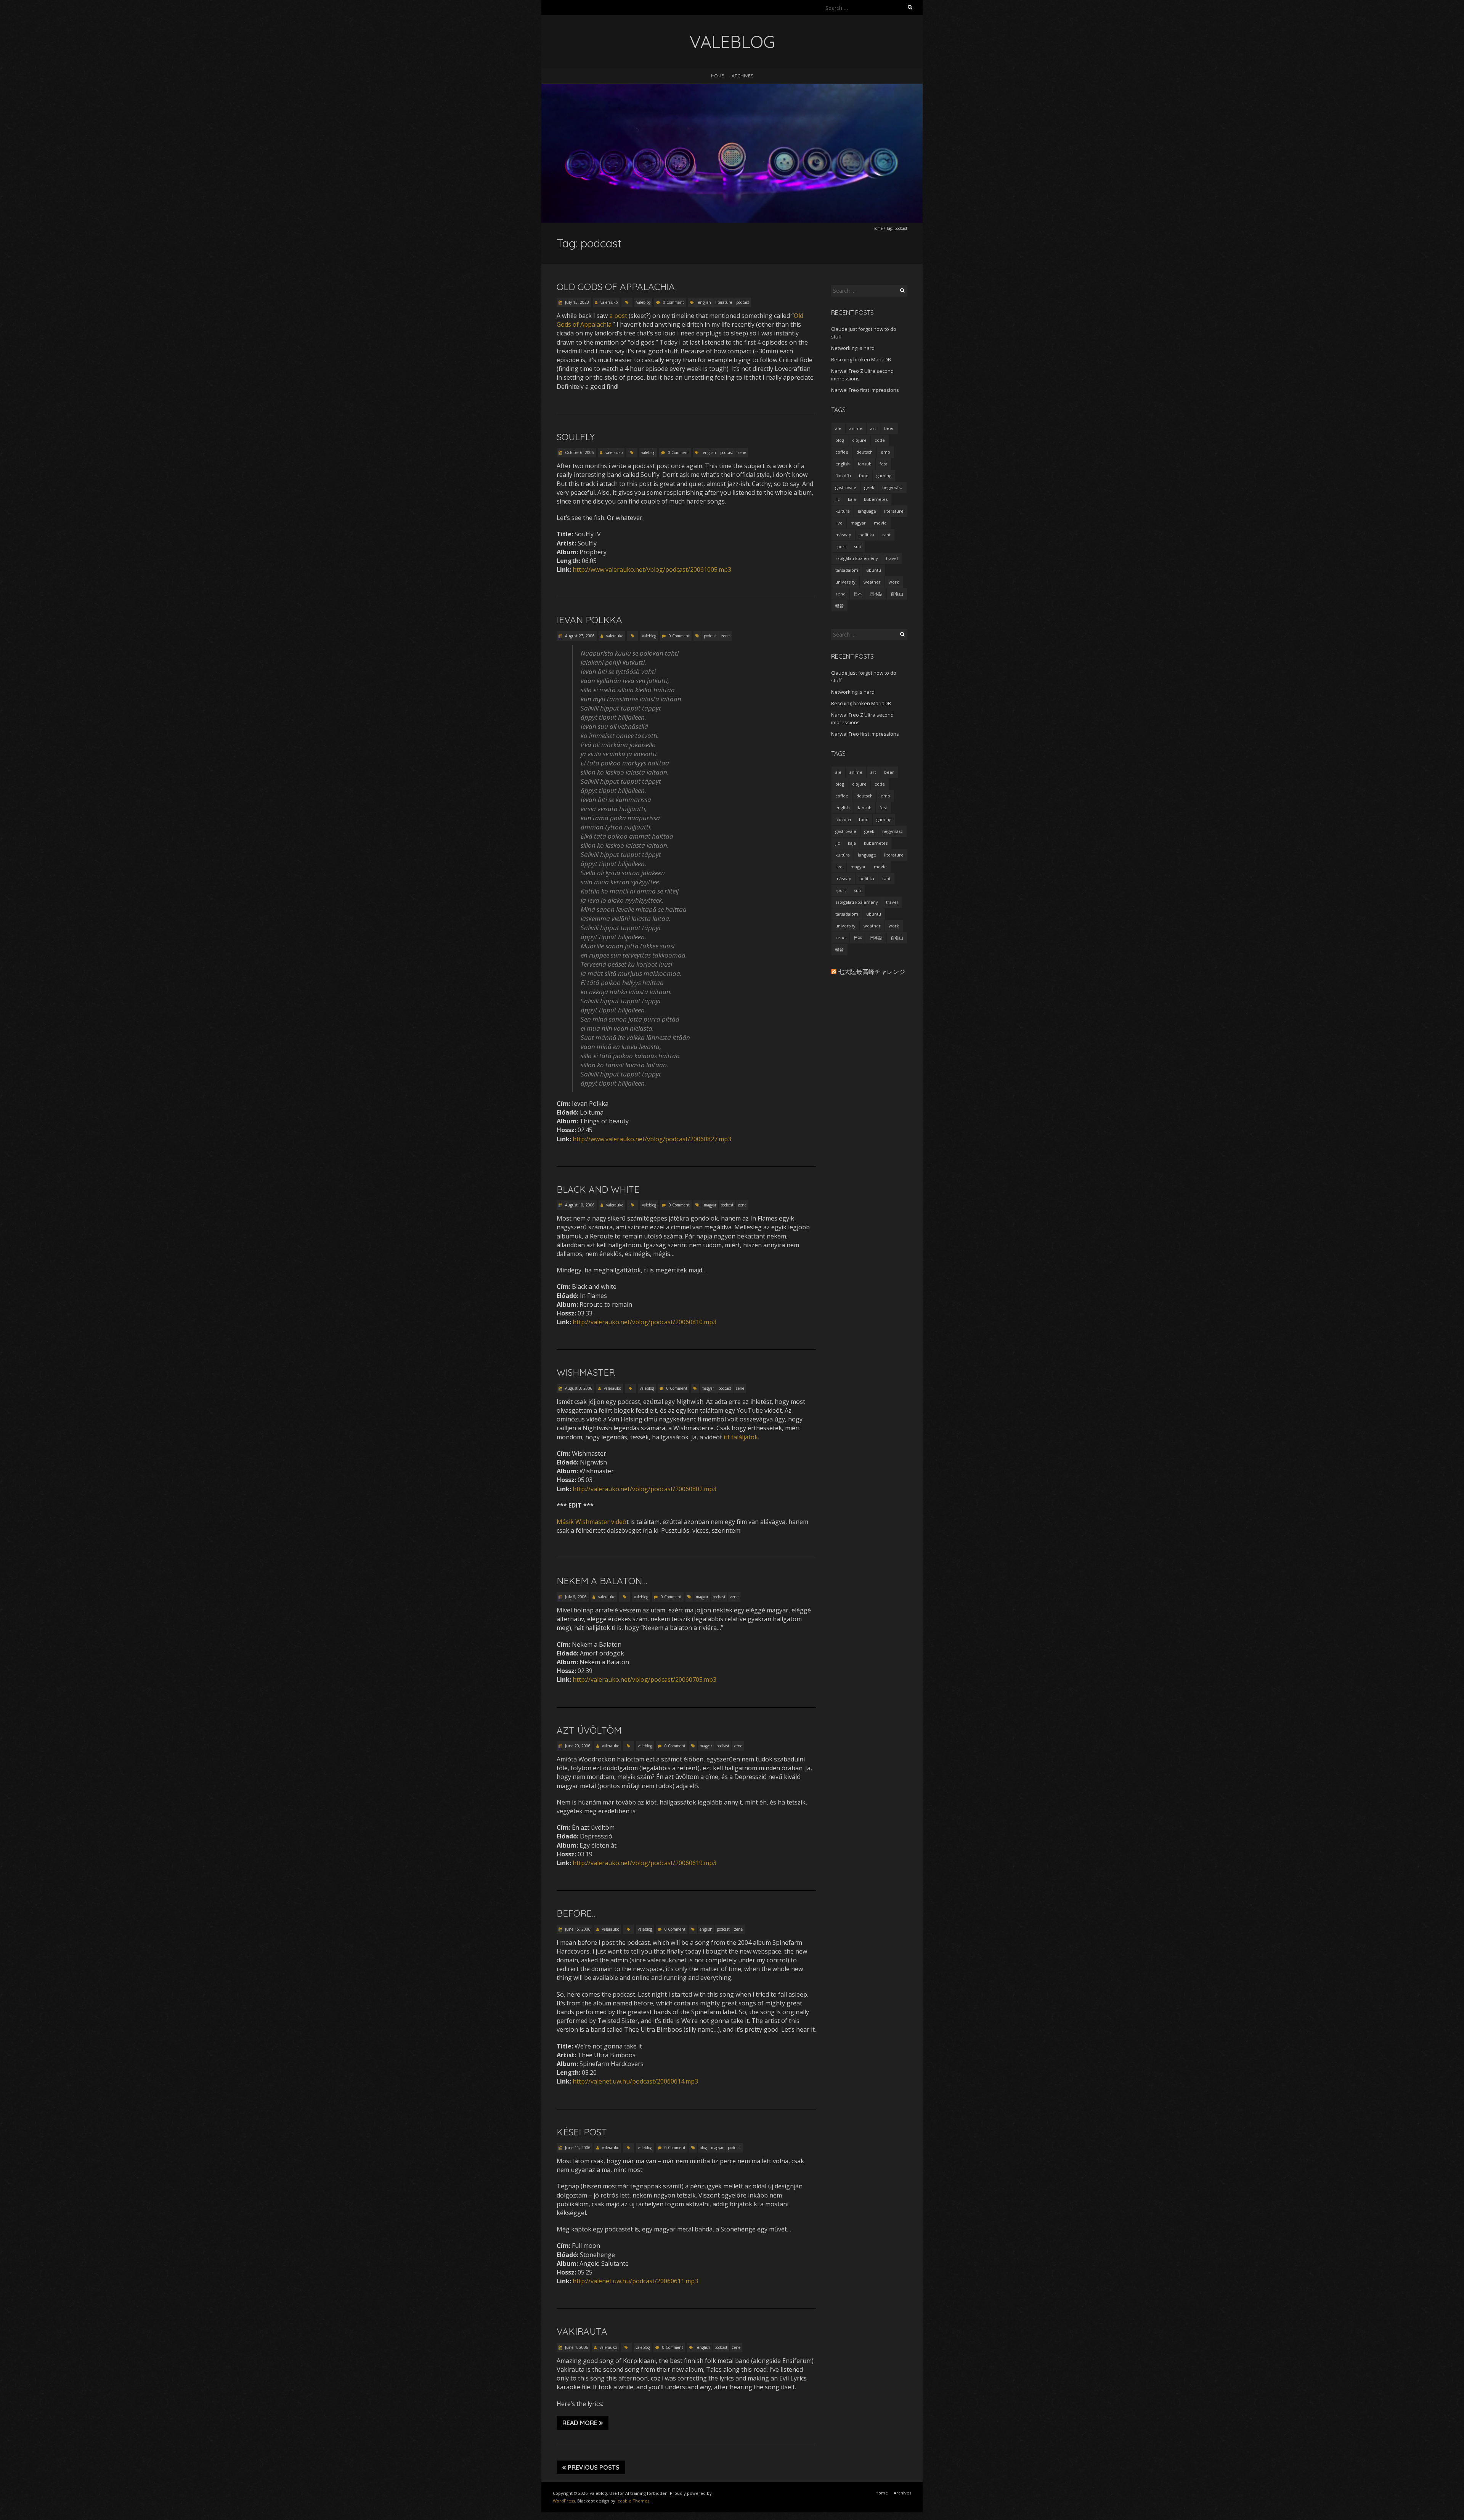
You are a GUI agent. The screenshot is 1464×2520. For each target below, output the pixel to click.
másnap (843, 535)
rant (886, 535)
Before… (577, 1913)
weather (872, 582)
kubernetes (876, 499)
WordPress (564, 2501)
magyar (710, 1205)
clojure (859, 440)
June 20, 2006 (577, 1746)
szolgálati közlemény (857, 558)
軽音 (840, 606)
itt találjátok (741, 1437)
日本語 (876, 594)
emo (885, 452)
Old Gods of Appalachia (616, 287)
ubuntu (874, 570)
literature (724, 302)
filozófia (843, 476)
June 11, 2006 (577, 2148)
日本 (858, 594)
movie (880, 523)
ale (838, 428)
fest (883, 464)
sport (841, 546)
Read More (580, 2423)
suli (857, 546)
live (839, 523)
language (867, 511)
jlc (838, 499)
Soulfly (576, 437)
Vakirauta (582, 2331)
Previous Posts (594, 2467)
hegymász (893, 487)
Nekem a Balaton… (602, 1581)
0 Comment (673, 302)
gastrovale (846, 487)
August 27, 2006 (579, 636)
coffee (842, 452)
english (705, 302)
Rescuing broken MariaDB (861, 359)
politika (867, 535)
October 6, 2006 (579, 452)
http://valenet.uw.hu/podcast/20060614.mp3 (635, 2081)
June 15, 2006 (577, 1929)
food (864, 476)
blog (703, 2148)
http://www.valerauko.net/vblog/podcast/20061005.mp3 (652, 569)
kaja (852, 499)
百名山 (897, 594)
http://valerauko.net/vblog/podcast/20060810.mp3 (645, 1322)
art (873, 428)
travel (892, 558)
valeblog (643, 302)
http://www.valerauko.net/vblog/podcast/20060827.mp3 (652, 1139)
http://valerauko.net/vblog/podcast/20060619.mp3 (645, 1863)
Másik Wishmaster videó (592, 1522)
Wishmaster (586, 1372)
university (845, 582)
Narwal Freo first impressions (865, 390)
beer (889, 428)
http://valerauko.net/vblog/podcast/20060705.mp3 (645, 1679)
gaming (884, 476)
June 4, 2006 (576, 2347)
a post (618, 316)
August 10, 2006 (579, 1205)
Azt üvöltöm (589, 1730)
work (894, 582)
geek (869, 487)
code (880, 440)
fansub (865, 464)
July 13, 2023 (576, 302)
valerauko (609, 302)
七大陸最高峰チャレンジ (872, 972)
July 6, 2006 (575, 1597)
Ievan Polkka (589, 620)
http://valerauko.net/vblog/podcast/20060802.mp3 (645, 1489)
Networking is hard (853, 348)
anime (856, 428)
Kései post (582, 2132)
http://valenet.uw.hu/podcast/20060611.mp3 (635, 2281)
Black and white (598, 1189)
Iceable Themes (633, 2501)
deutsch (864, 452)
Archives (742, 76)
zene (742, 452)
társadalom (847, 570)
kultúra (843, 511)
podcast (743, 302)
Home (718, 76)
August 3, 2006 (578, 1388)
